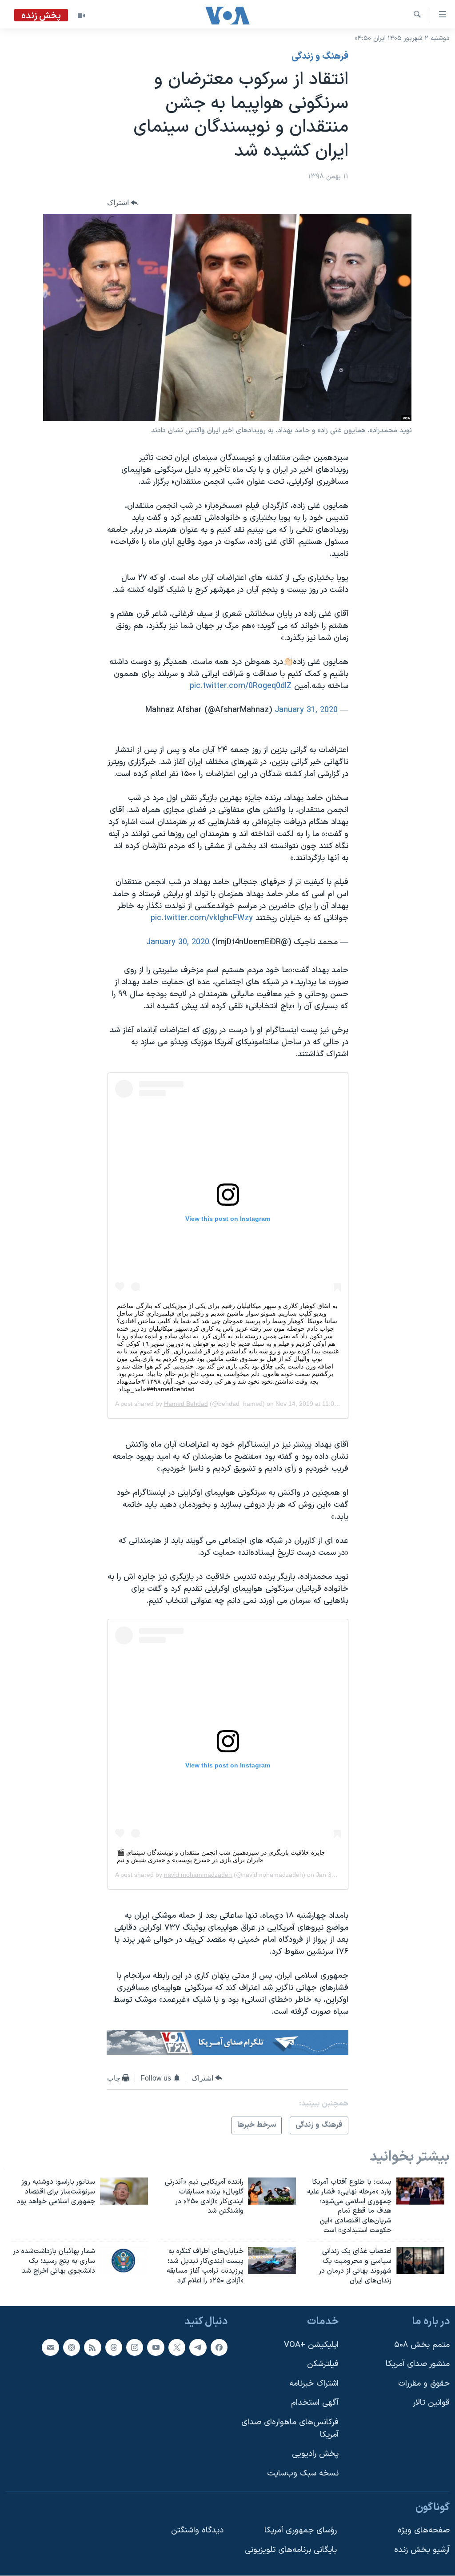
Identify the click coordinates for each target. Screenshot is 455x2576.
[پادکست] (72, 2347)
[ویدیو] (81, 16)
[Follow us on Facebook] (219, 2347)
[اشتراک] (50, 2347)
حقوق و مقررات (424, 2384)
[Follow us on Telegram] (198, 2347)
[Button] (123, 203)
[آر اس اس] (92, 2347)
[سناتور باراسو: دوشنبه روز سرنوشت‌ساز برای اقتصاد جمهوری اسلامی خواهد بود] (124, 2191)
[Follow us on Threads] (114, 2347)
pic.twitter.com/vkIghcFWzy (202, 918)
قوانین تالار (431, 2403)
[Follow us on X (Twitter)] (177, 2347)
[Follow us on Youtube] (156, 2347)
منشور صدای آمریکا (418, 2365)
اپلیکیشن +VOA (311, 2345)
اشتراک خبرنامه (314, 2384)
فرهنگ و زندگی (320, 56)
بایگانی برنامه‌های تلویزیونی (291, 2550)
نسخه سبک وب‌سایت (303, 2473)
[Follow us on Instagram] (135, 2347)
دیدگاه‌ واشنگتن (197, 2530)
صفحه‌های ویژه (424, 2530)
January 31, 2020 (306, 710)
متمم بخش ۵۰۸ (422, 2345)
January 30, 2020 (178, 942)
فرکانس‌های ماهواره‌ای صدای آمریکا (290, 2429)
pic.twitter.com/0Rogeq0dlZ (241, 686)
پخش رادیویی (315, 2454)
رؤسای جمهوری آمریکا (301, 2530)
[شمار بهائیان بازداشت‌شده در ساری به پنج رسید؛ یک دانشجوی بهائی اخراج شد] (124, 2260)
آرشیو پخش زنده (422, 2550)
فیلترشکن (323, 2365)
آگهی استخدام (315, 2403)
